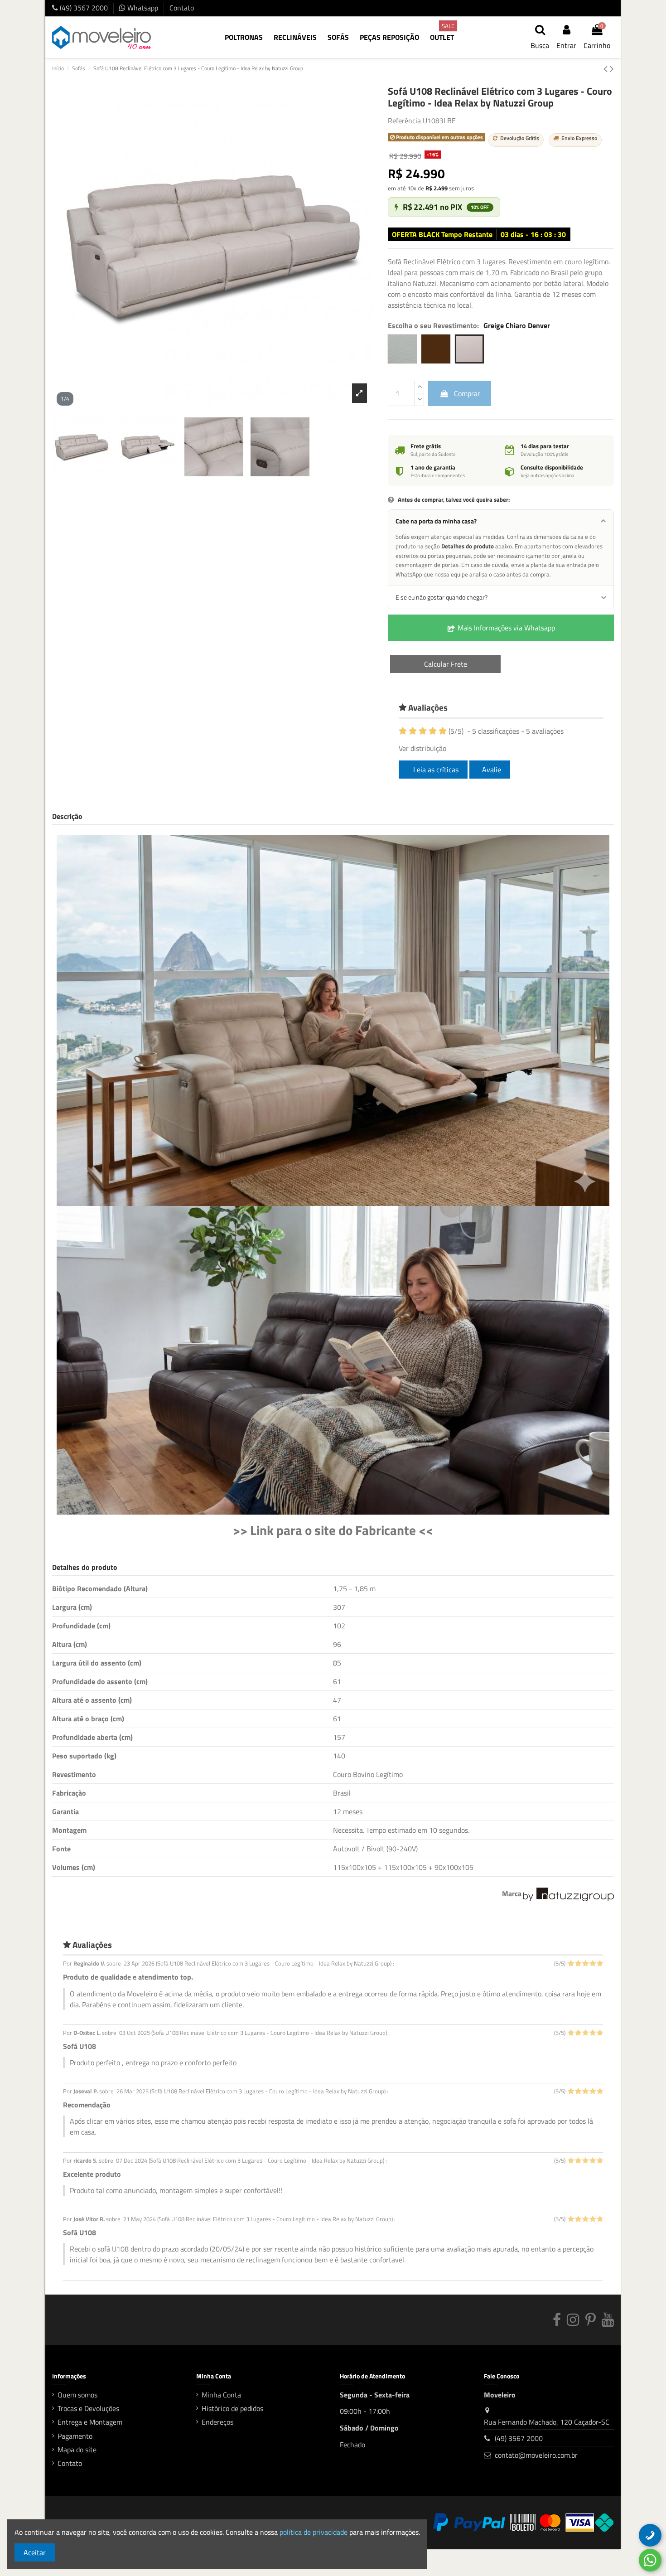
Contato (182, 8)
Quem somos (77, 2395)
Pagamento (75, 2436)
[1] (403, 731)
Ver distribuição (422, 748)
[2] (413, 731)
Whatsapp (143, 8)
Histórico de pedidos (232, 2408)
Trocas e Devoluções (88, 2408)
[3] (423, 731)
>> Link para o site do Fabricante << (333, 1530)
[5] (443, 731)
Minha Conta (221, 2395)
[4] (433, 731)
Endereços (217, 2422)
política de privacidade (314, 2532)
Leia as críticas (435, 770)
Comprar (467, 393)
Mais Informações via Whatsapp (505, 628)
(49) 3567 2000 (84, 8)
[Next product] (612, 68)
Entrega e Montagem (90, 2422)
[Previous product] (607, 68)
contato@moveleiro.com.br (536, 2455)
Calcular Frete (446, 664)
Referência (404, 121)
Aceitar (35, 2552)
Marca (512, 1893)
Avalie (492, 770)
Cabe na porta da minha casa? (436, 521)
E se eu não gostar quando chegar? (442, 597)
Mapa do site (77, 2450)
